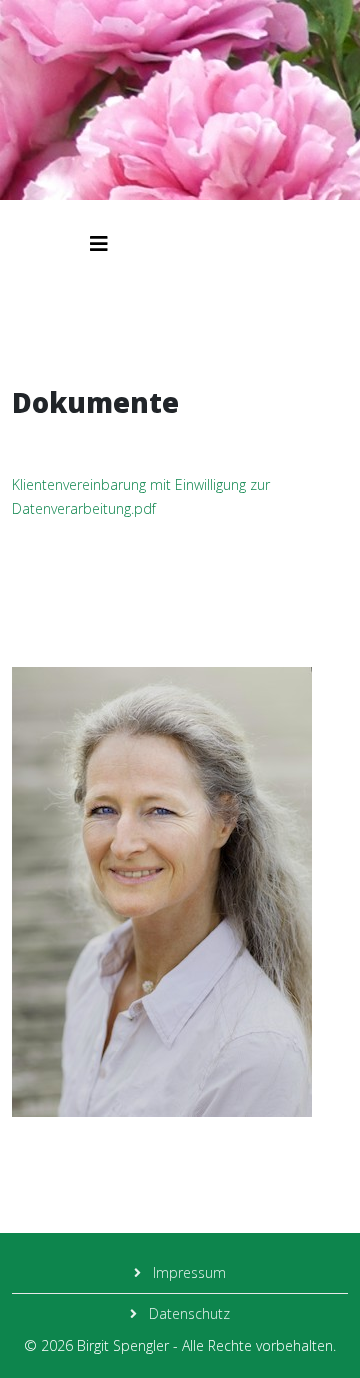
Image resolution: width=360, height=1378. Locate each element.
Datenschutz (187, 1313)
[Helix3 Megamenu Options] (99, 243)
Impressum (187, 1272)
